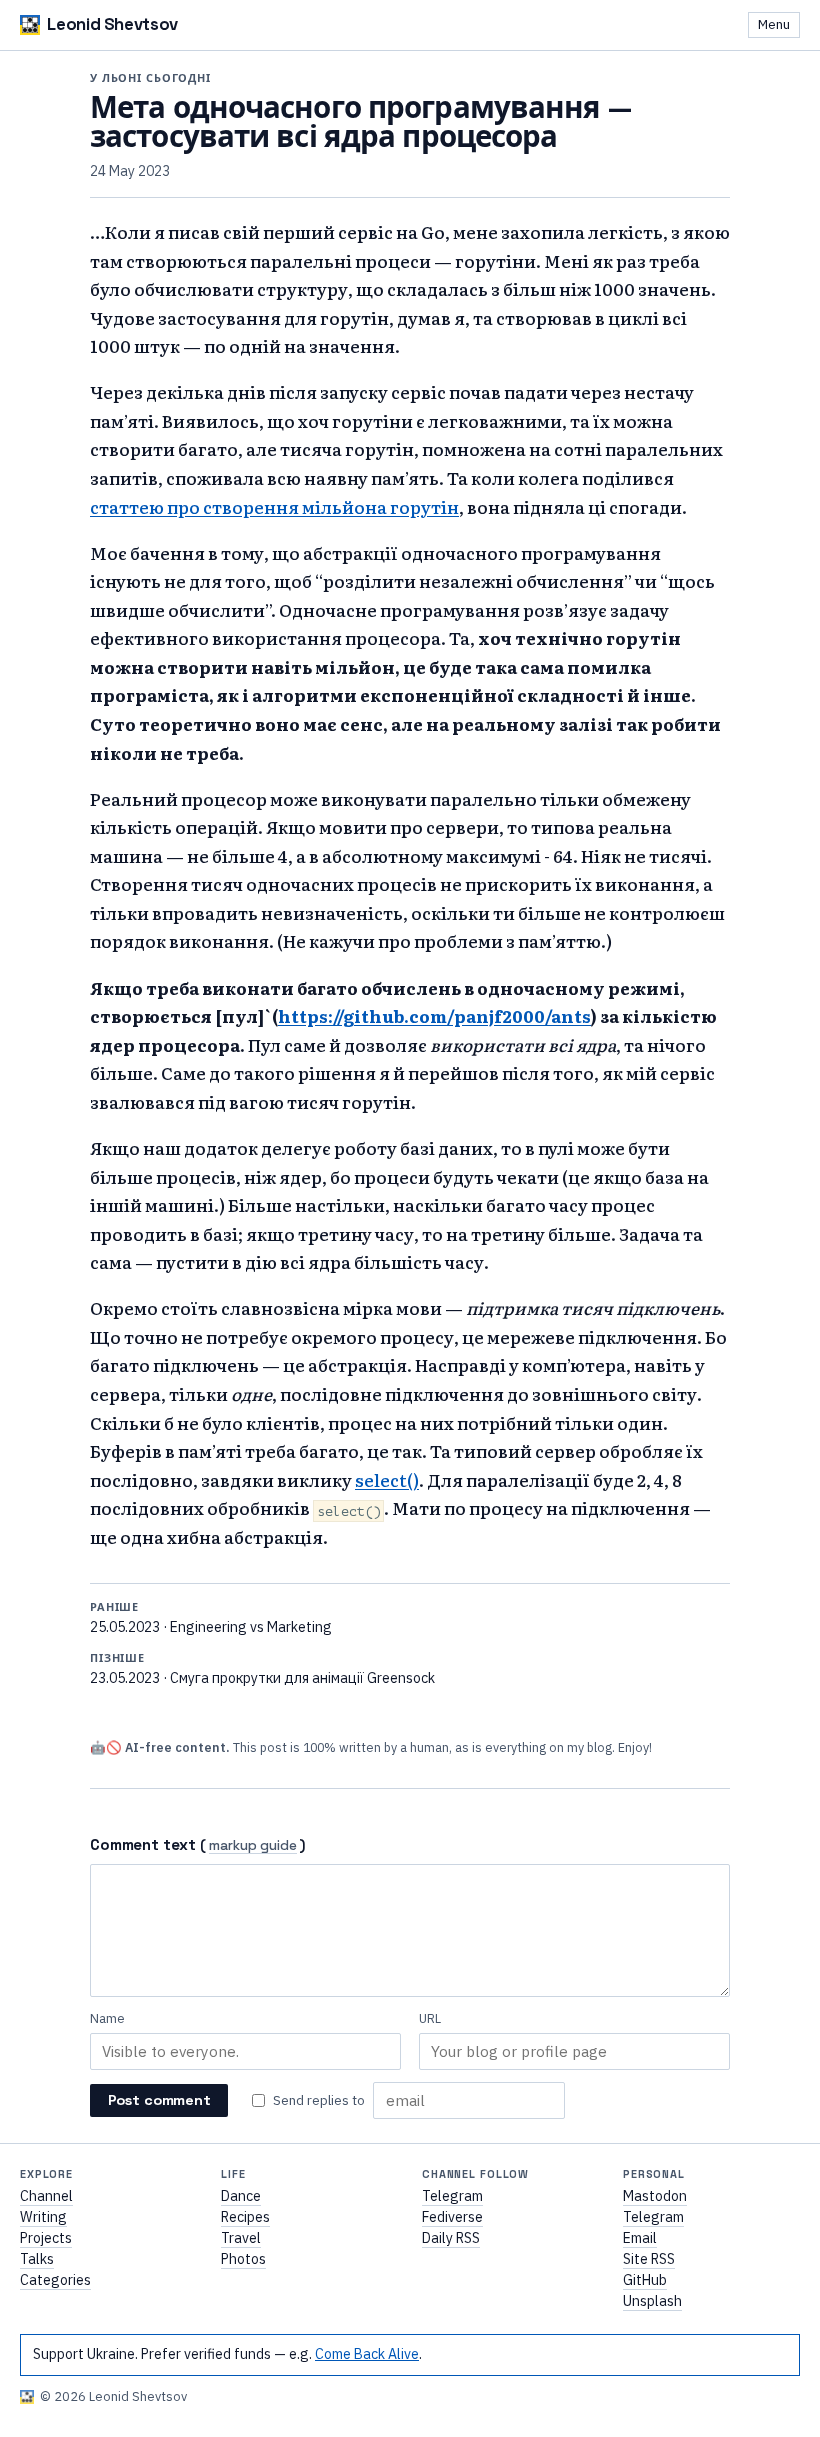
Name (107, 2018)
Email (640, 2238)
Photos (243, 2259)
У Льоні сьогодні (150, 78)
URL (430, 2018)
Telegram (452, 2196)
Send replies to (319, 2100)
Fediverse (452, 2217)
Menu (774, 24)
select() (387, 1479)
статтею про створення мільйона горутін (274, 506)
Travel (241, 2238)
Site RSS (649, 2259)
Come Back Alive (367, 2354)
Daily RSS (451, 2238)
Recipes (245, 2217)
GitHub (645, 2280)
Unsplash (652, 2301)
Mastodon (655, 2196)
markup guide (253, 1846)
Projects (46, 2238)
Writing (43, 2217)
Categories (55, 2280)
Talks (37, 2259)
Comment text (143, 1844)
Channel (46, 2196)
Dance (241, 2196)
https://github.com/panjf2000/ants (434, 1015)
